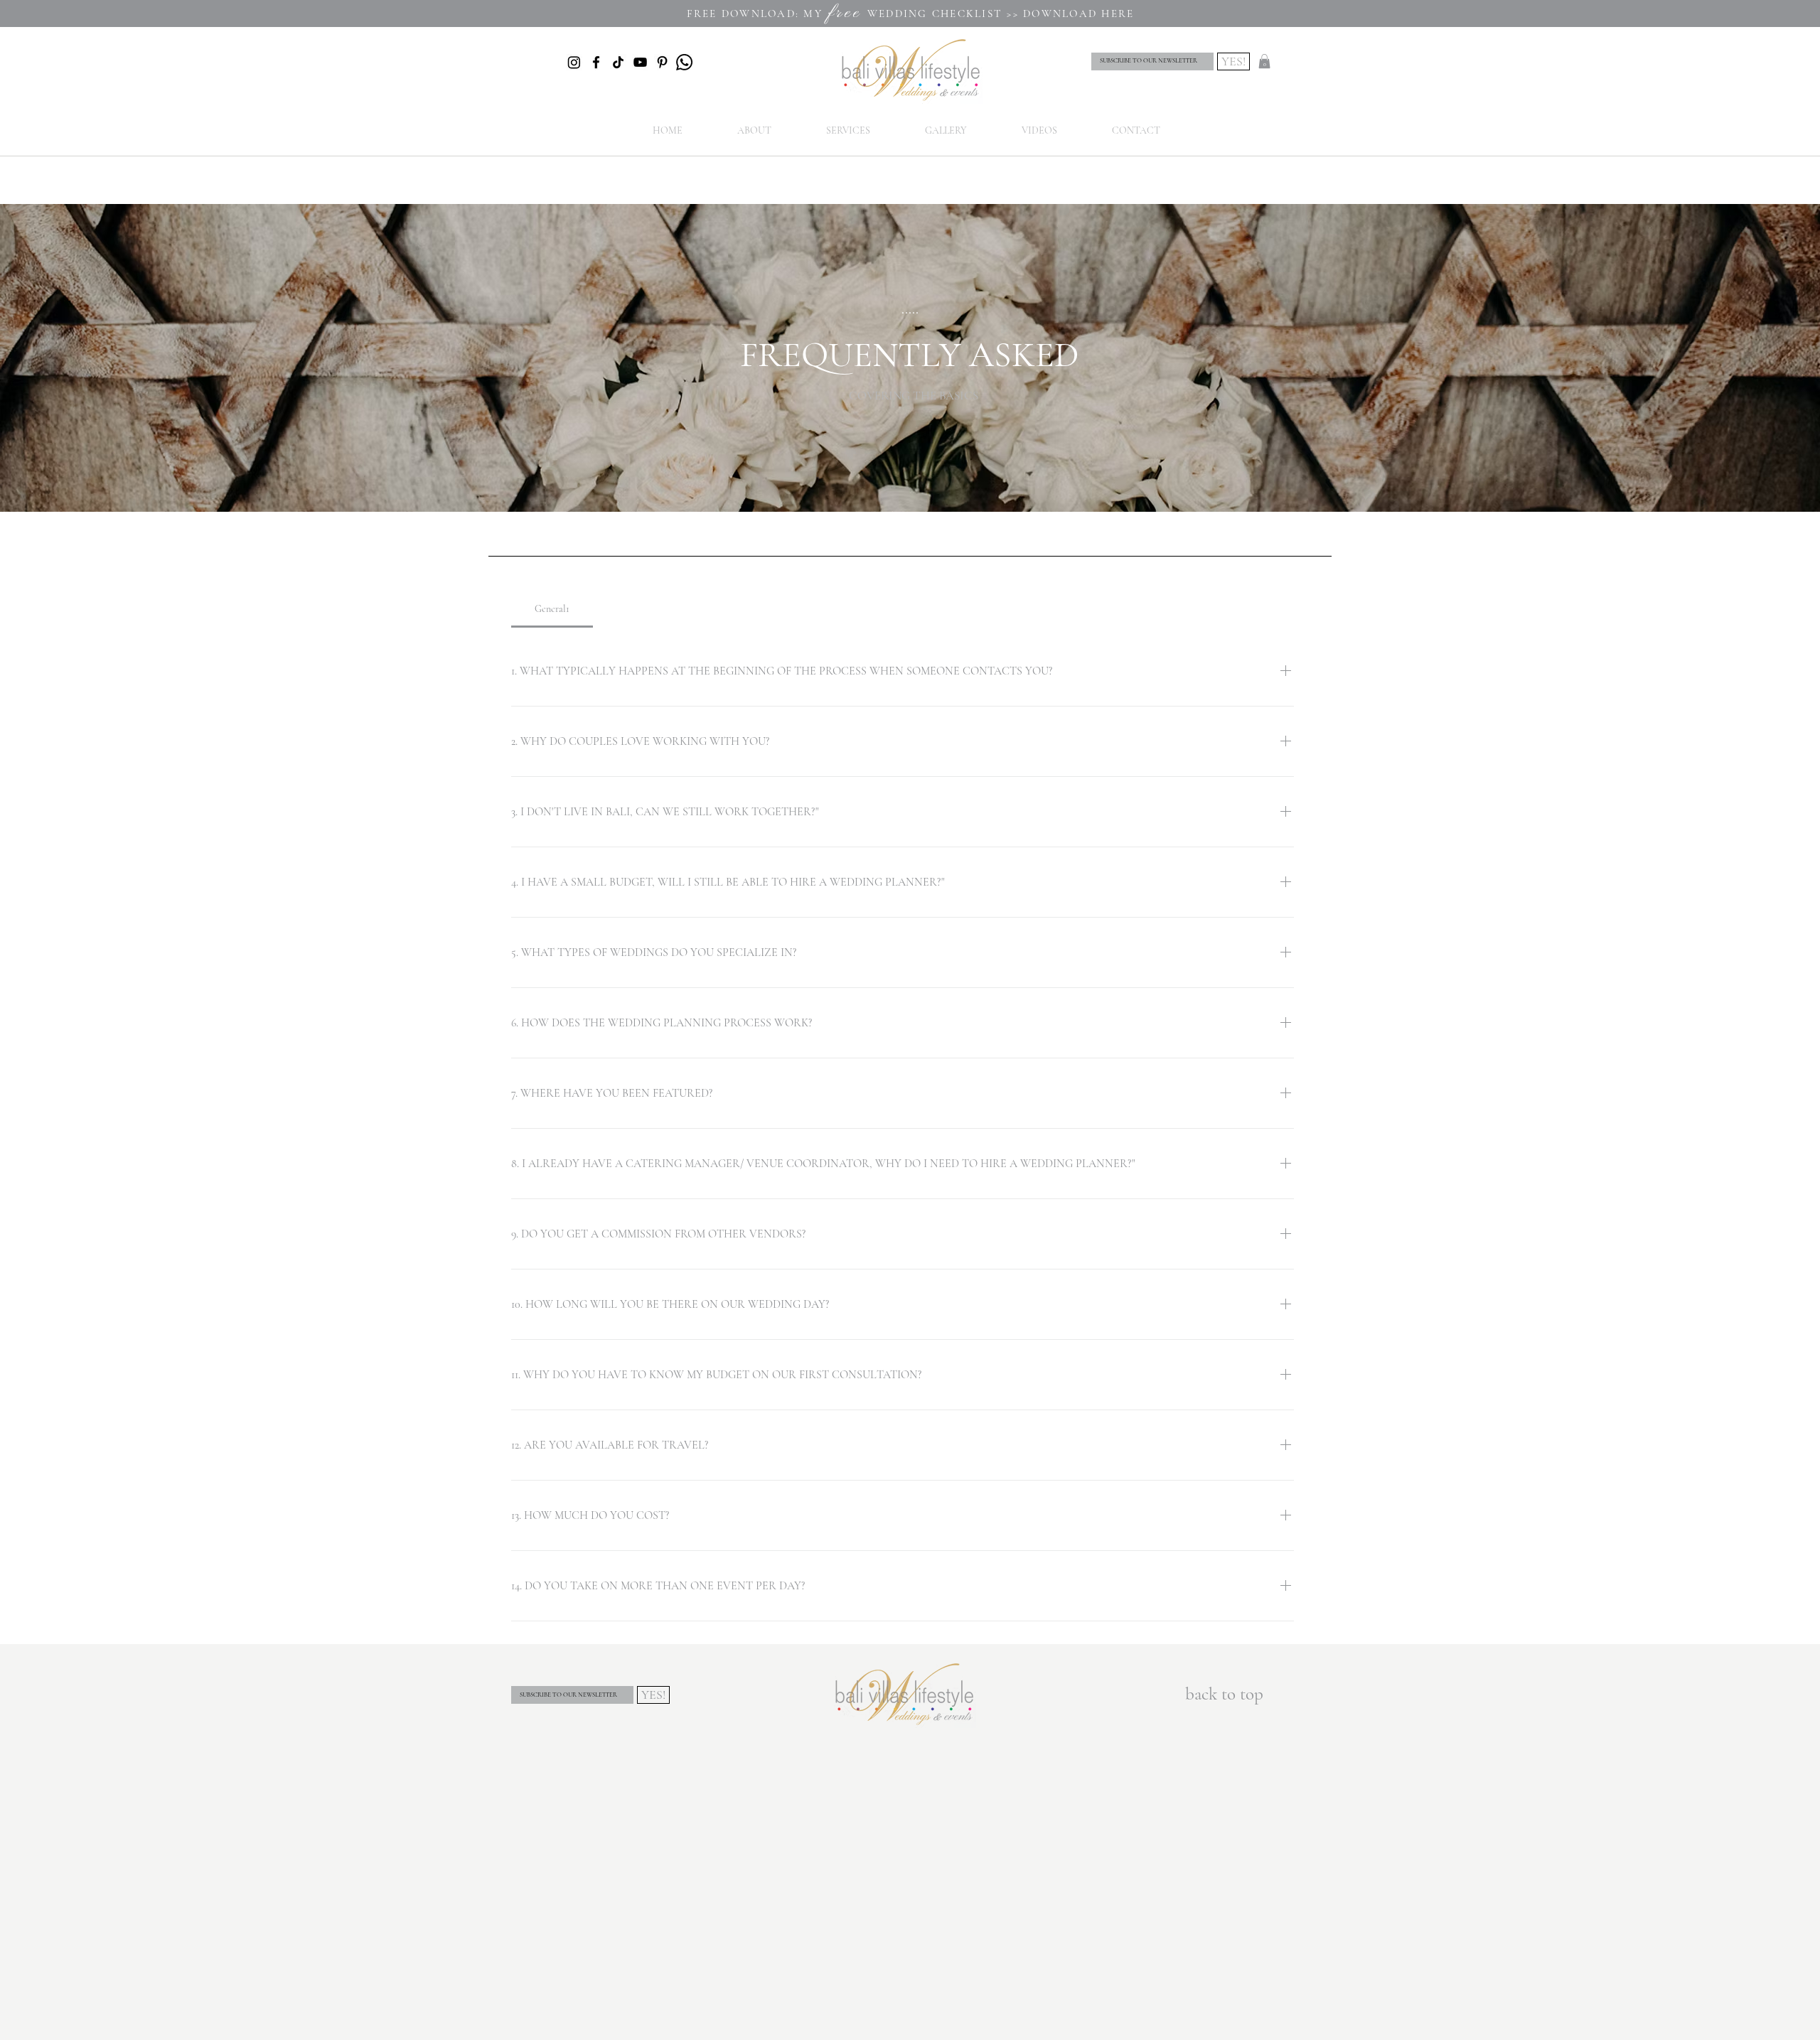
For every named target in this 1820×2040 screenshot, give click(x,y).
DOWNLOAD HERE (1078, 14)
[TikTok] (618, 62)
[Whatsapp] (684, 62)
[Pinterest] (662, 62)
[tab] (552, 609)
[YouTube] (640, 62)
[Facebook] (596, 62)
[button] (1264, 61)
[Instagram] (574, 62)
